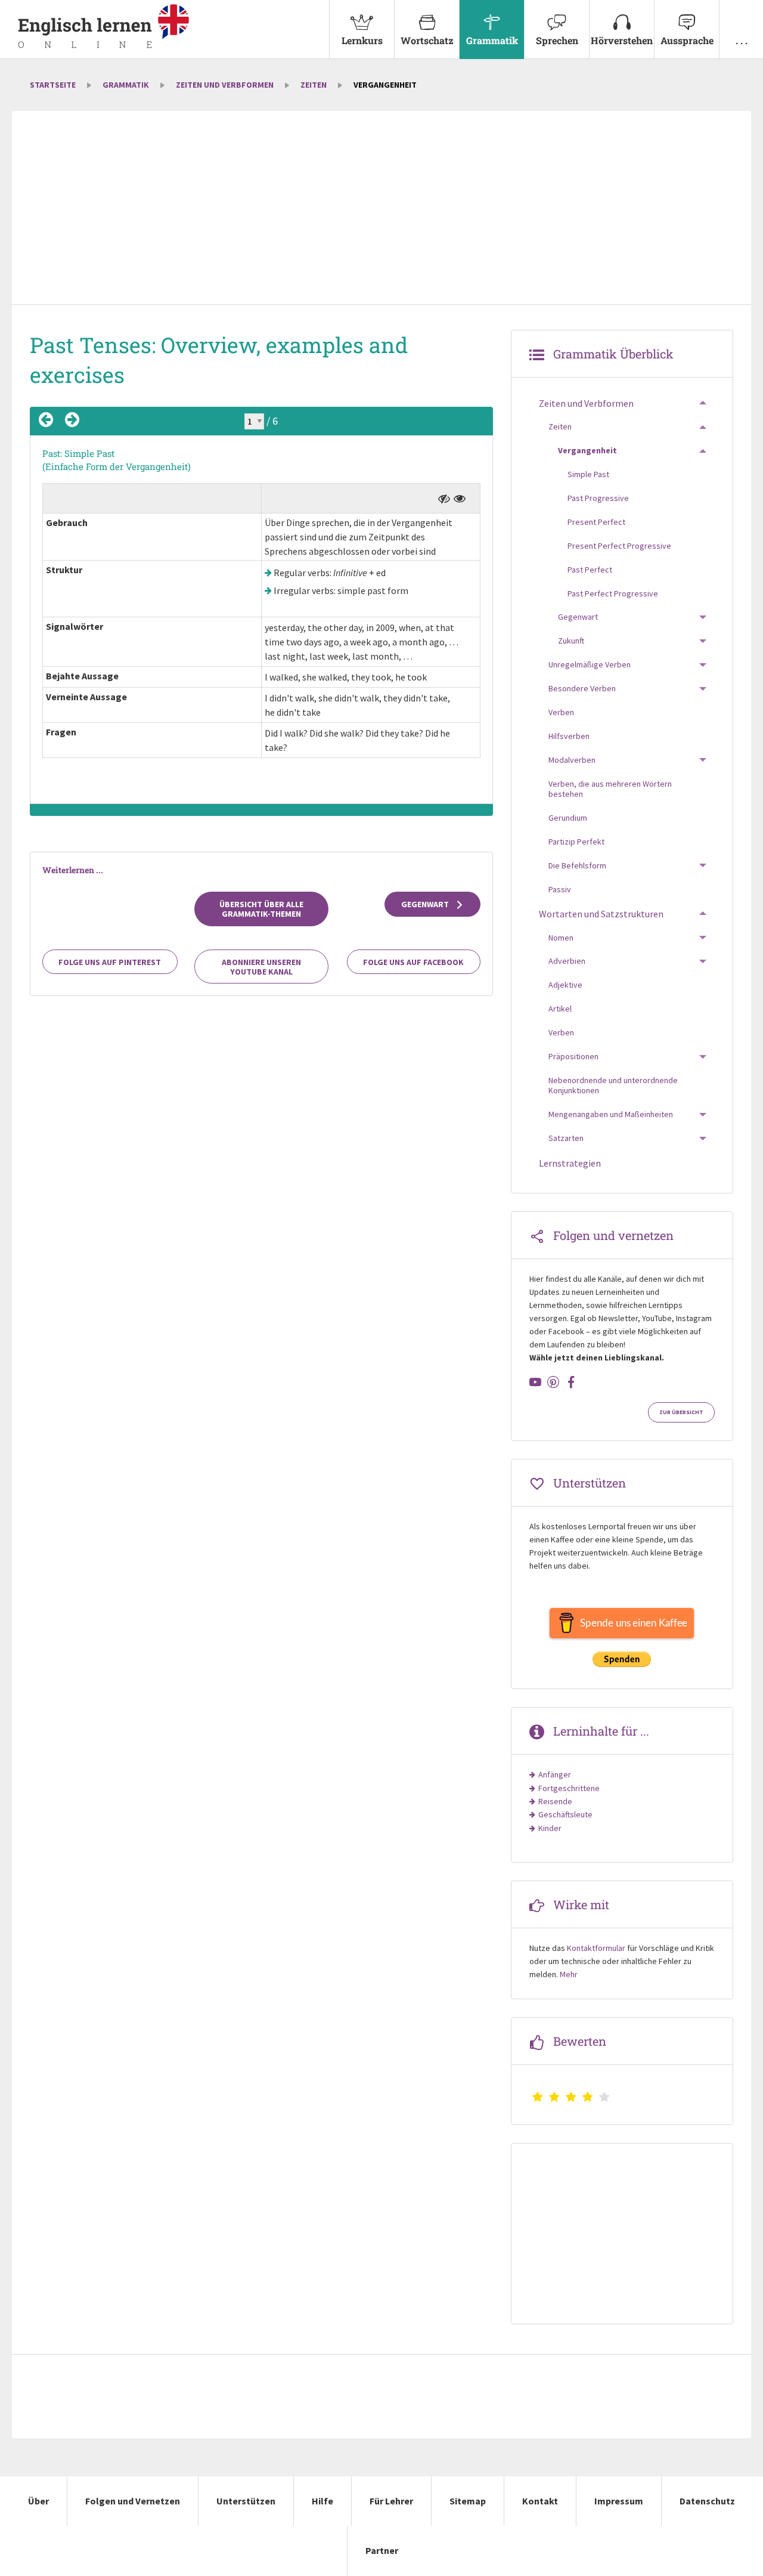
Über (38, 2501)
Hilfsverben (569, 736)
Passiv (560, 889)
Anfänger (555, 1774)
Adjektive (565, 985)
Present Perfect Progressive (619, 546)
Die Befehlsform (577, 865)
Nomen (561, 938)
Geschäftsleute (565, 1814)
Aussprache (687, 40)
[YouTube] (535, 1382)
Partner (382, 2550)
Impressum (619, 2501)
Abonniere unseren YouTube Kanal (261, 967)
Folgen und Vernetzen (133, 2501)
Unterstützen (246, 2501)
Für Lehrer (391, 2501)
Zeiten (314, 85)
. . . (742, 40)
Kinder (550, 1828)
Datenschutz (707, 2501)
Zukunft (571, 641)
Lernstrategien (570, 1163)
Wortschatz (427, 40)
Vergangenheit (587, 450)
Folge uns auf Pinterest (110, 962)
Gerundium (568, 818)
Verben (561, 712)
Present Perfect (596, 522)
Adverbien (567, 961)
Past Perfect (590, 570)
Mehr (569, 1974)
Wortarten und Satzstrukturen (601, 914)
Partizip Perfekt (576, 842)
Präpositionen (573, 1056)
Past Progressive (598, 498)
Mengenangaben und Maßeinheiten (611, 1114)
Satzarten (566, 1138)
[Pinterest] (553, 1382)
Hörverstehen (622, 40)
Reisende (555, 1801)
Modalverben (572, 760)
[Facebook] (571, 1382)
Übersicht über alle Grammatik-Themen (261, 909)
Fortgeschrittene (569, 1788)
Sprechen (557, 40)
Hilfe (322, 2501)
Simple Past (588, 474)
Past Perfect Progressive (613, 593)
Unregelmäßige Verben (590, 664)
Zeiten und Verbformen (225, 85)
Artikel (560, 1009)
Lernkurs (362, 40)
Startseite (53, 85)
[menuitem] (362, 30)
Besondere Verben (582, 688)
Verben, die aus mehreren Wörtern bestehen (610, 789)
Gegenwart (426, 904)
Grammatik (492, 40)
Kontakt (540, 2501)
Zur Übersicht (681, 1412)
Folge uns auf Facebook (413, 962)
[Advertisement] (381, 209)
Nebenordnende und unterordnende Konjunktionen (613, 1086)
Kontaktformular (596, 1948)
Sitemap (468, 2501)
